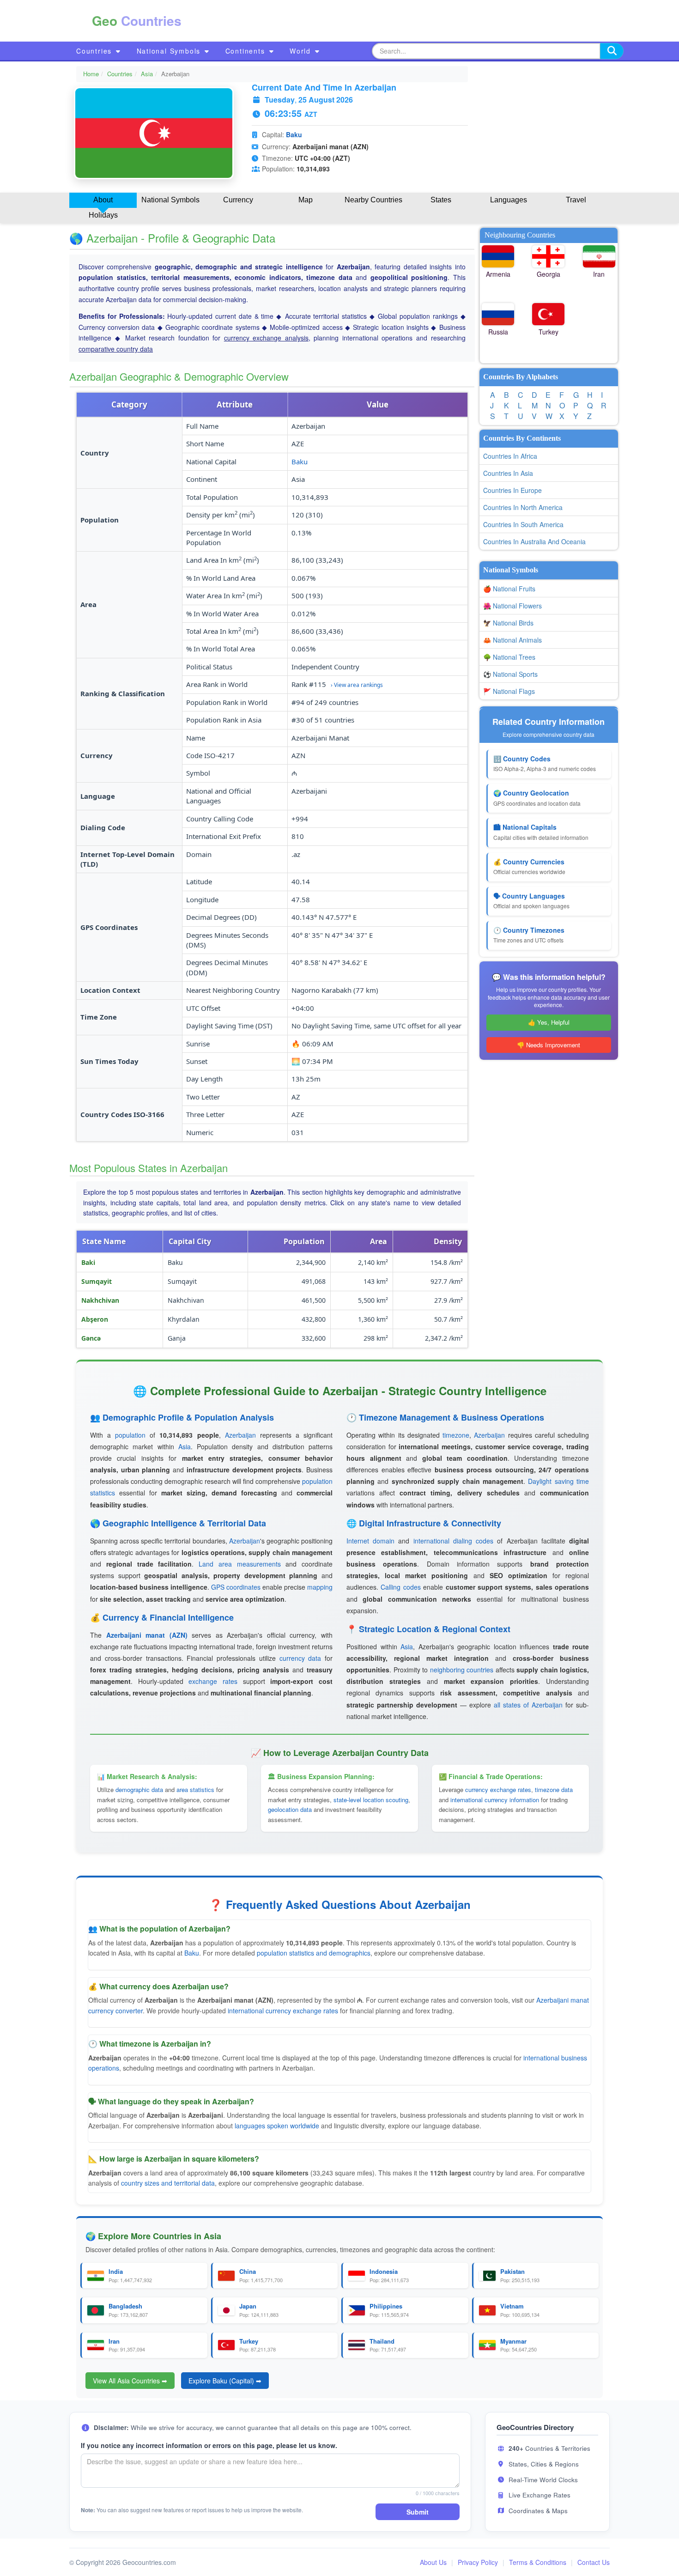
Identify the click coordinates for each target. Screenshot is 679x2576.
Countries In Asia (508, 473)
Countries (95, 51)
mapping (320, 1587)
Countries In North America (523, 507)
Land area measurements (240, 1564)
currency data (300, 1658)
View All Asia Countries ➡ (130, 2381)
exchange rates (213, 1681)
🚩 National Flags (509, 691)
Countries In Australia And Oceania (534, 541)
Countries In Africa (510, 456)
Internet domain (370, 1541)
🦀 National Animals (512, 640)
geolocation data (290, 1809)
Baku (294, 134)
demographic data (139, 1789)
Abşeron (95, 1319)
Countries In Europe (512, 490)
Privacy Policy (478, 2562)
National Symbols (170, 51)
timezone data (554, 1789)
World (302, 51)
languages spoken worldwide (277, 2126)
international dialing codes (453, 1541)
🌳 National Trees (509, 657)
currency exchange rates (498, 1789)
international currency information (495, 1800)
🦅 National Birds (508, 623)
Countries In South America (523, 524)
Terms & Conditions (538, 2562)
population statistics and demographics (314, 1953)
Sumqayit (97, 1281)
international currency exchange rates (283, 2011)
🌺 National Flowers (512, 606)
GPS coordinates (236, 1587)
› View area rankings (357, 685)
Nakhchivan (100, 1300)
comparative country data (116, 349)
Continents (247, 51)
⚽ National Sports (510, 674)
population (130, 1435)
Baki (88, 1262)
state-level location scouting (371, 1800)
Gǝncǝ (91, 1338)
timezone (456, 1435)
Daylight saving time (558, 1481)
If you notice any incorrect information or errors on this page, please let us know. (209, 2445)
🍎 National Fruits (509, 589)
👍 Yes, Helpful (549, 1022)
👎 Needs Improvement (549, 1045)
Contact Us (594, 2562)
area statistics (195, 1789)
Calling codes (400, 1587)
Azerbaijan (240, 1435)
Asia (147, 74)
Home (91, 74)
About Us (433, 2562)
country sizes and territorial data (168, 2183)
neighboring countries (462, 1670)
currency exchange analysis (266, 338)
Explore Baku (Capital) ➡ (225, 2381)
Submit (418, 2512)
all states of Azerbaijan (528, 1705)
